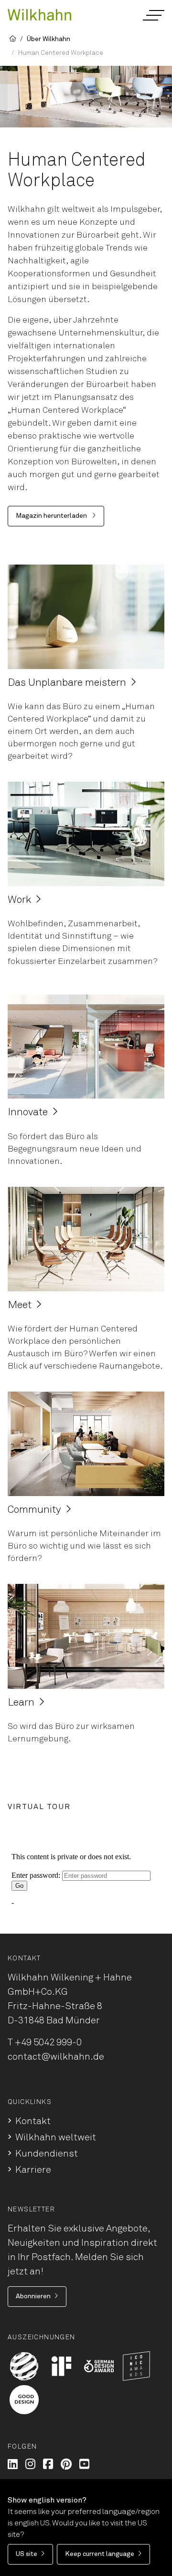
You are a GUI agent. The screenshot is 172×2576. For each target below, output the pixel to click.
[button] (153, 15)
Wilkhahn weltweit (56, 2137)
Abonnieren (33, 2296)
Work (19, 900)
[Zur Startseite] (39, 14)
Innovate (28, 1112)
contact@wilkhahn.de (56, 2057)
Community (34, 1510)
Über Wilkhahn (48, 39)
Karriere (33, 2170)
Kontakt (33, 2121)
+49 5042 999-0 (48, 2042)
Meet (20, 1305)
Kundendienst (47, 2154)
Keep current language (100, 2554)
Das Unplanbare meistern (67, 683)
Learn (21, 1703)
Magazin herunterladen (52, 516)
